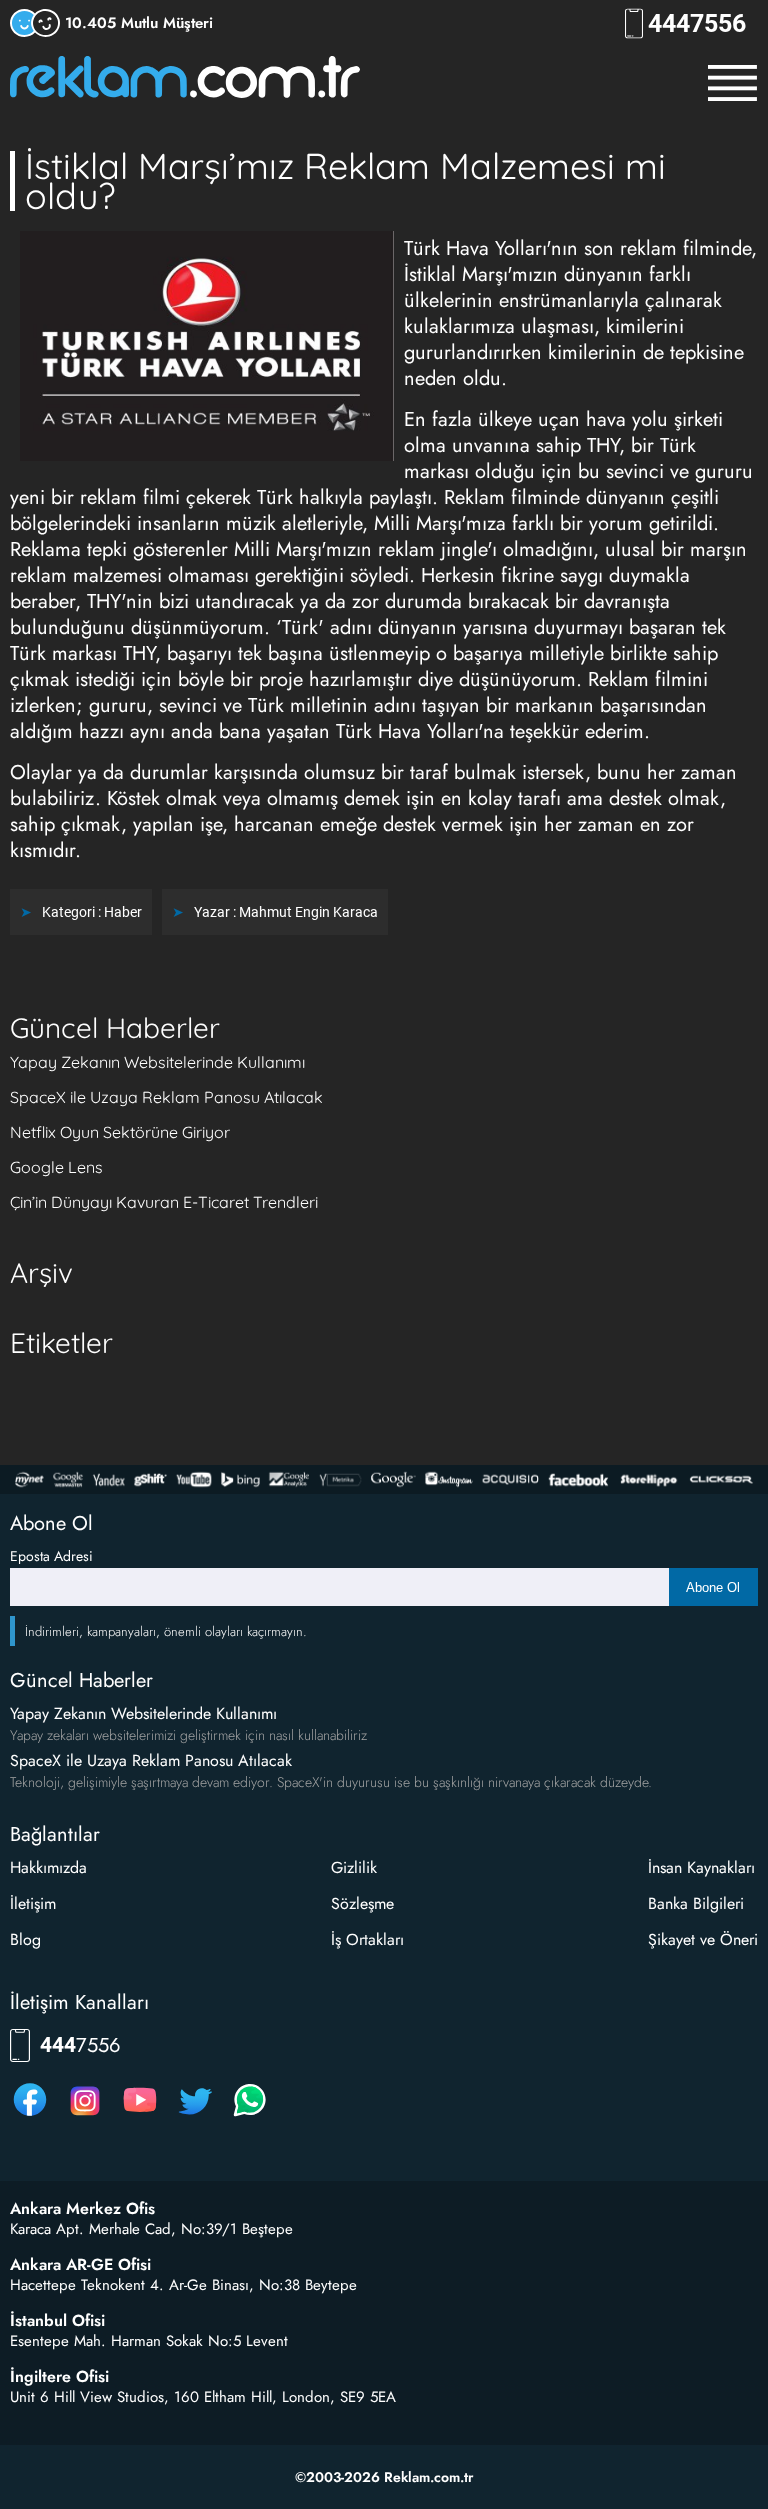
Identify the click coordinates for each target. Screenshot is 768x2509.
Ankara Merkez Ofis (82, 2209)
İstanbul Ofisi (57, 2321)
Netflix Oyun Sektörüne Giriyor (120, 1132)
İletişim (33, 1903)
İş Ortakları (367, 1939)
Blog (25, 1939)
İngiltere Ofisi (59, 2377)
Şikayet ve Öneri (703, 1939)
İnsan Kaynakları (701, 1867)
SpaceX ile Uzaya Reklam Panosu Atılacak (166, 1097)
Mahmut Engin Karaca (308, 912)
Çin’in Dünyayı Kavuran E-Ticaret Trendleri (164, 1202)
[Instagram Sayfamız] (85, 2115)
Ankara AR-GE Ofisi (80, 2265)
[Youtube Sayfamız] (140, 2115)
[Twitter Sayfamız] (195, 2115)
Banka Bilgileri (696, 1903)
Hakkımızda (48, 1867)
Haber (123, 912)
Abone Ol (713, 1587)
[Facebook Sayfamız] (30, 2115)
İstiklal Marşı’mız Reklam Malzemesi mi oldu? (345, 180)
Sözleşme (362, 1903)
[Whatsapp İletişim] (250, 2115)
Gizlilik (354, 1867)
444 (697, 23)
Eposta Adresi (51, 1556)
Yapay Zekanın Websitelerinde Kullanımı (157, 1062)
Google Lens (56, 1167)
